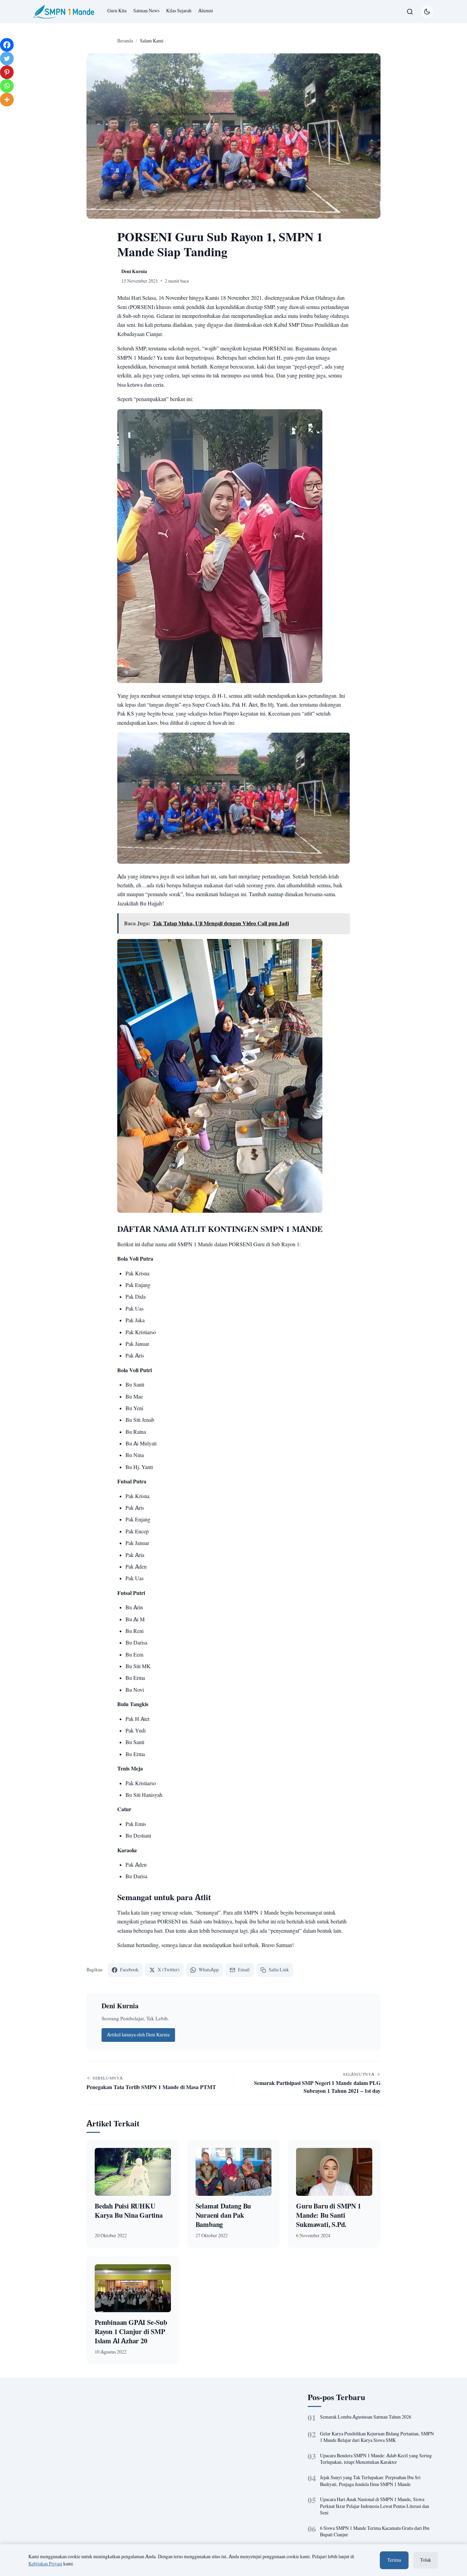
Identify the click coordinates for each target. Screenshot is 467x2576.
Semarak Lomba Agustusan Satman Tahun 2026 (366, 2417)
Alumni (206, 11)
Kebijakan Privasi (45, 2564)
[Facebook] (7, 45)
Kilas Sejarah (179, 11)
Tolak (426, 2560)
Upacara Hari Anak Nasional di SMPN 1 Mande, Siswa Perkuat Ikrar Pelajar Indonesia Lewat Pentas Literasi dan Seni (375, 2506)
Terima (394, 2560)
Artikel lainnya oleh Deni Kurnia (138, 2035)
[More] (7, 100)
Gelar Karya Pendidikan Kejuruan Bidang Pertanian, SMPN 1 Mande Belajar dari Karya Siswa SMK (377, 2437)
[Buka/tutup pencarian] (410, 12)
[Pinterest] (7, 72)
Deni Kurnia (120, 2006)
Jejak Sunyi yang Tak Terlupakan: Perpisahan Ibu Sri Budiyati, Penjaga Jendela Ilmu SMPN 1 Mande (370, 2481)
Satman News (146, 11)
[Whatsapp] (7, 86)
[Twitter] (7, 59)
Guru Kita (117, 11)
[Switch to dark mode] (427, 12)
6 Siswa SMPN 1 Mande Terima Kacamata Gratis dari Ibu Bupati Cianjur (375, 2532)
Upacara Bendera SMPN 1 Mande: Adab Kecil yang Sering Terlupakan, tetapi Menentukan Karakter (376, 2459)
